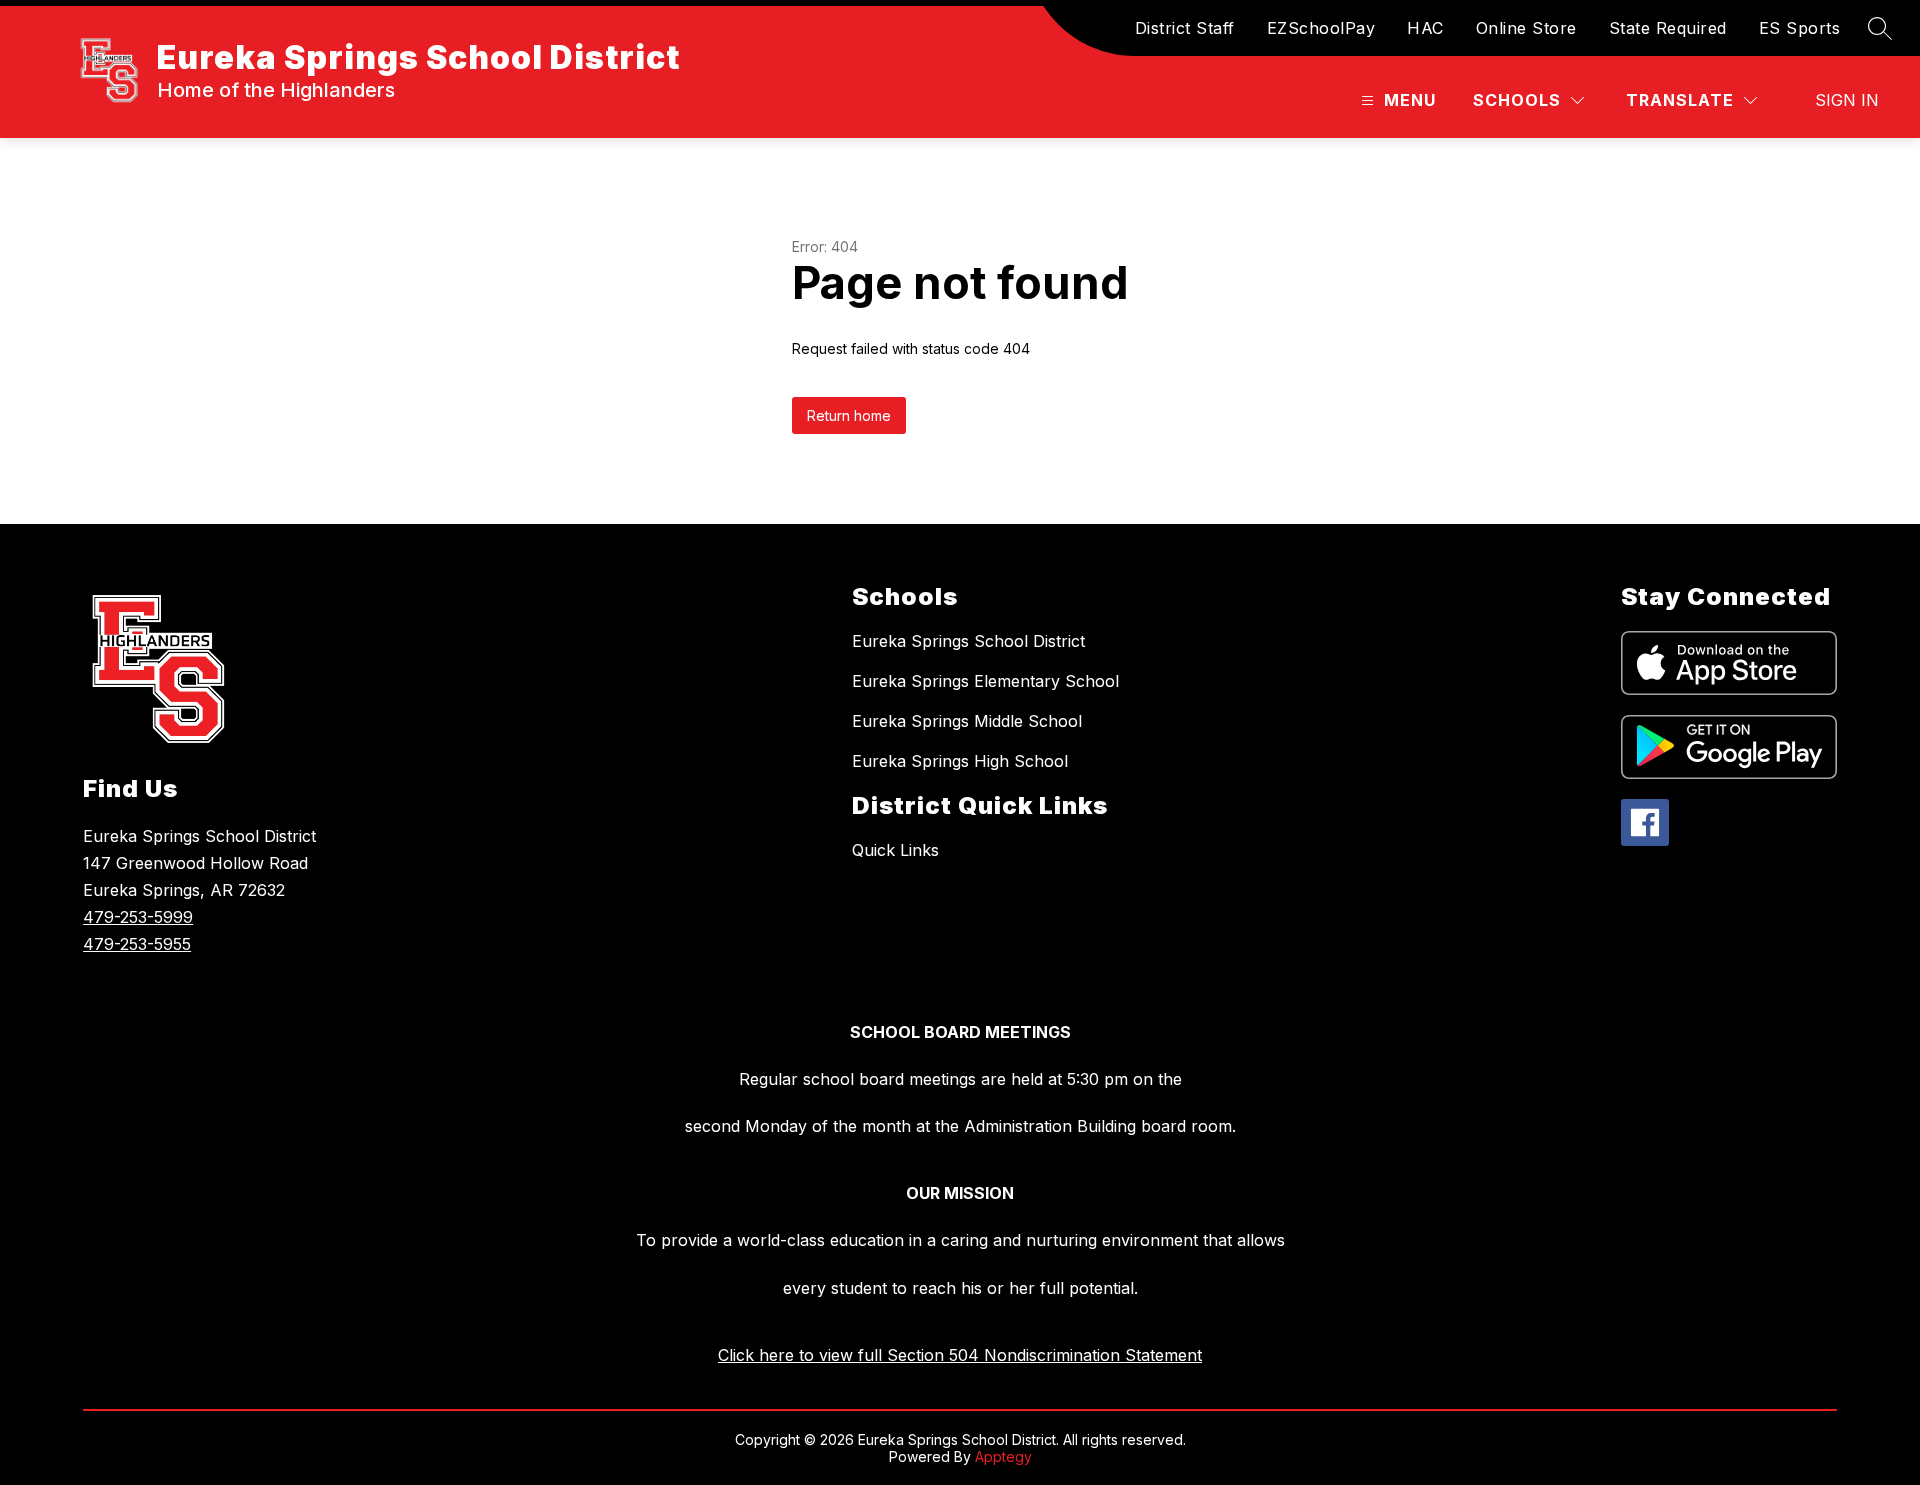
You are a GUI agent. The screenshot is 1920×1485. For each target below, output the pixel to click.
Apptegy (1003, 1456)
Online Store (1526, 28)
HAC (1425, 28)
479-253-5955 (137, 944)
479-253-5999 (138, 917)
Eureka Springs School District (968, 641)
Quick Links (895, 850)
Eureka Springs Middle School (967, 721)
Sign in (1847, 100)
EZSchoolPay (1321, 28)
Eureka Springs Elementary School (985, 681)
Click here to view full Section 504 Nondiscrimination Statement (960, 1355)
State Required (1668, 28)
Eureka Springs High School (960, 761)
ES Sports (1800, 28)
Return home (849, 415)
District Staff (1185, 28)
